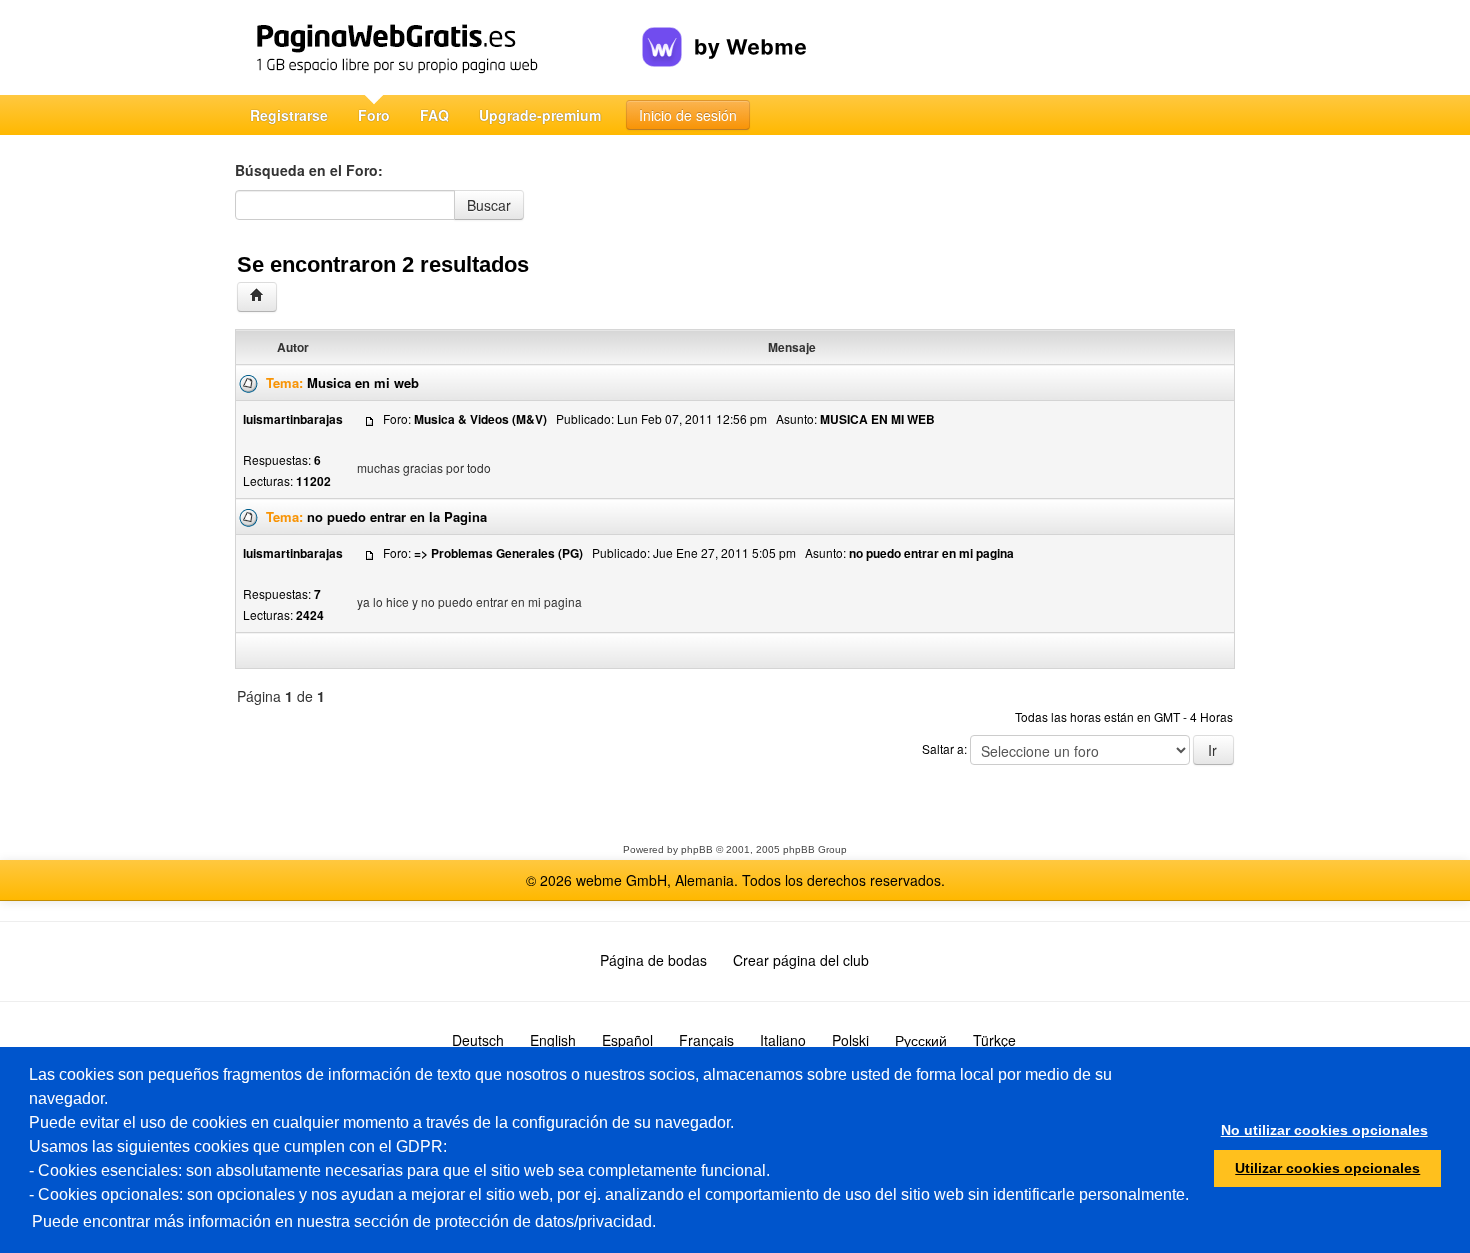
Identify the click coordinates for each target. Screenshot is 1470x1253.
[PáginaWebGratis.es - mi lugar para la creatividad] (438, 47)
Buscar (489, 205)
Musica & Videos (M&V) (480, 419)
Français (706, 1040)
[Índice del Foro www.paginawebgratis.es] (257, 297)
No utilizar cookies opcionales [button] (1324, 1130)
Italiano (783, 1040)
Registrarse (289, 115)
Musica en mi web (363, 382)
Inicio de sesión (688, 115)
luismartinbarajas (293, 419)
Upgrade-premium (540, 115)
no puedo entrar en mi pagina (931, 553)
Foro (374, 115)
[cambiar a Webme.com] (724, 31)
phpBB (697, 849)
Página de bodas (653, 960)
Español (627, 1040)
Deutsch (478, 1040)
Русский (921, 1040)
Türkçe (994, 1040)
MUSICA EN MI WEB (877, 419)
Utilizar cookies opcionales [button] (1327, 1168)
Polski (850, 1040)
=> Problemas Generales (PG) (498, 553)
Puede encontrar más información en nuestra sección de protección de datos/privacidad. (344, 1221)
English (553, 1040)
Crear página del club (801, 960)
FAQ (434, 115)
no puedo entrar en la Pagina (397, 516)
